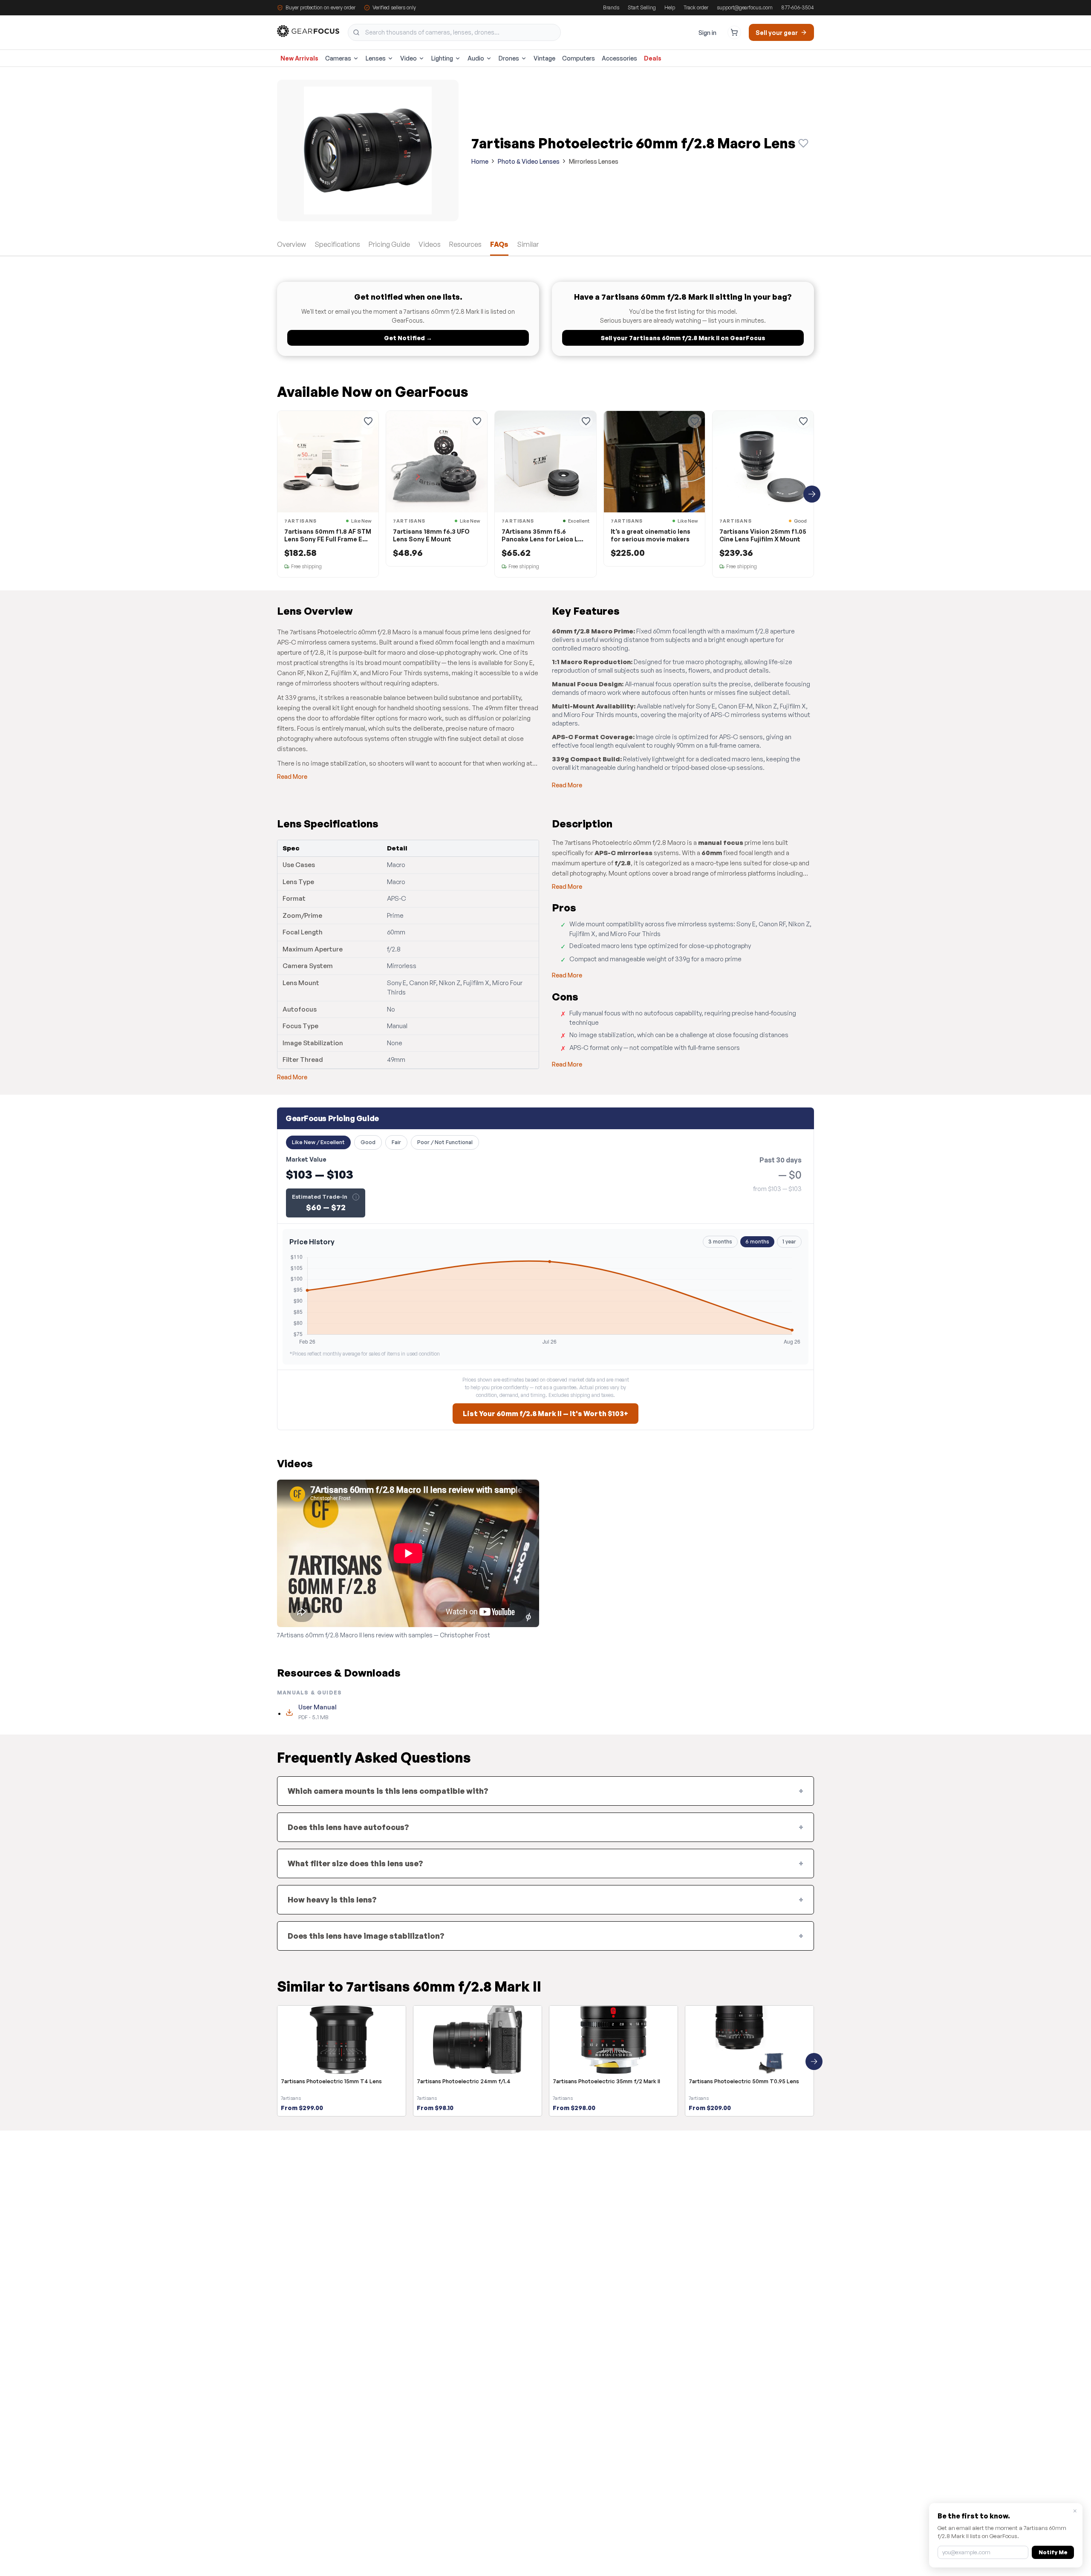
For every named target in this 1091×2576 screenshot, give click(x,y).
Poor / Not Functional (445, 1142)
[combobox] (454, 32)
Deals (653, 58)
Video (408, 58)
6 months (757, 1242)
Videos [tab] (430, 244)
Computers (579, 58)
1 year (789, 1242)
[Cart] (734, 32)
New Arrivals (299, 58)
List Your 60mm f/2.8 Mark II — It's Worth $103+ (545, 1414)
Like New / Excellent (318, 1142)
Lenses (376, 58)
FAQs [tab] (499, 244)
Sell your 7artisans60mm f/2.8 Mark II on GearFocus (683, 338)
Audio (476, 58)
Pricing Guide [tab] (389, 244)
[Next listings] (812, 494)
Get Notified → (408, 338)
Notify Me (1053, 2552)
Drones (509, 58)
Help (670, 7)
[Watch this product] (803, 143)
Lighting (442, 58)
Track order (696, 7)
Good (368, 1142)
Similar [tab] (528, 244)
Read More (292, 776)
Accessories (619, 58)
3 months (720, 1242)
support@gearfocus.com (745, 7)
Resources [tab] (465, 244)
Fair (396, 1142)
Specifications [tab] (337, 244)
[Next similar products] (814, 2061)
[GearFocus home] (308, 33)
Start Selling (642, 7)
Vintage (544, 58)
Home (480, 161)
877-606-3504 (798, 7)
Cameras (338, 58)
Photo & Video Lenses (529, 161)
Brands (611, 7)
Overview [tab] (292, 244)
